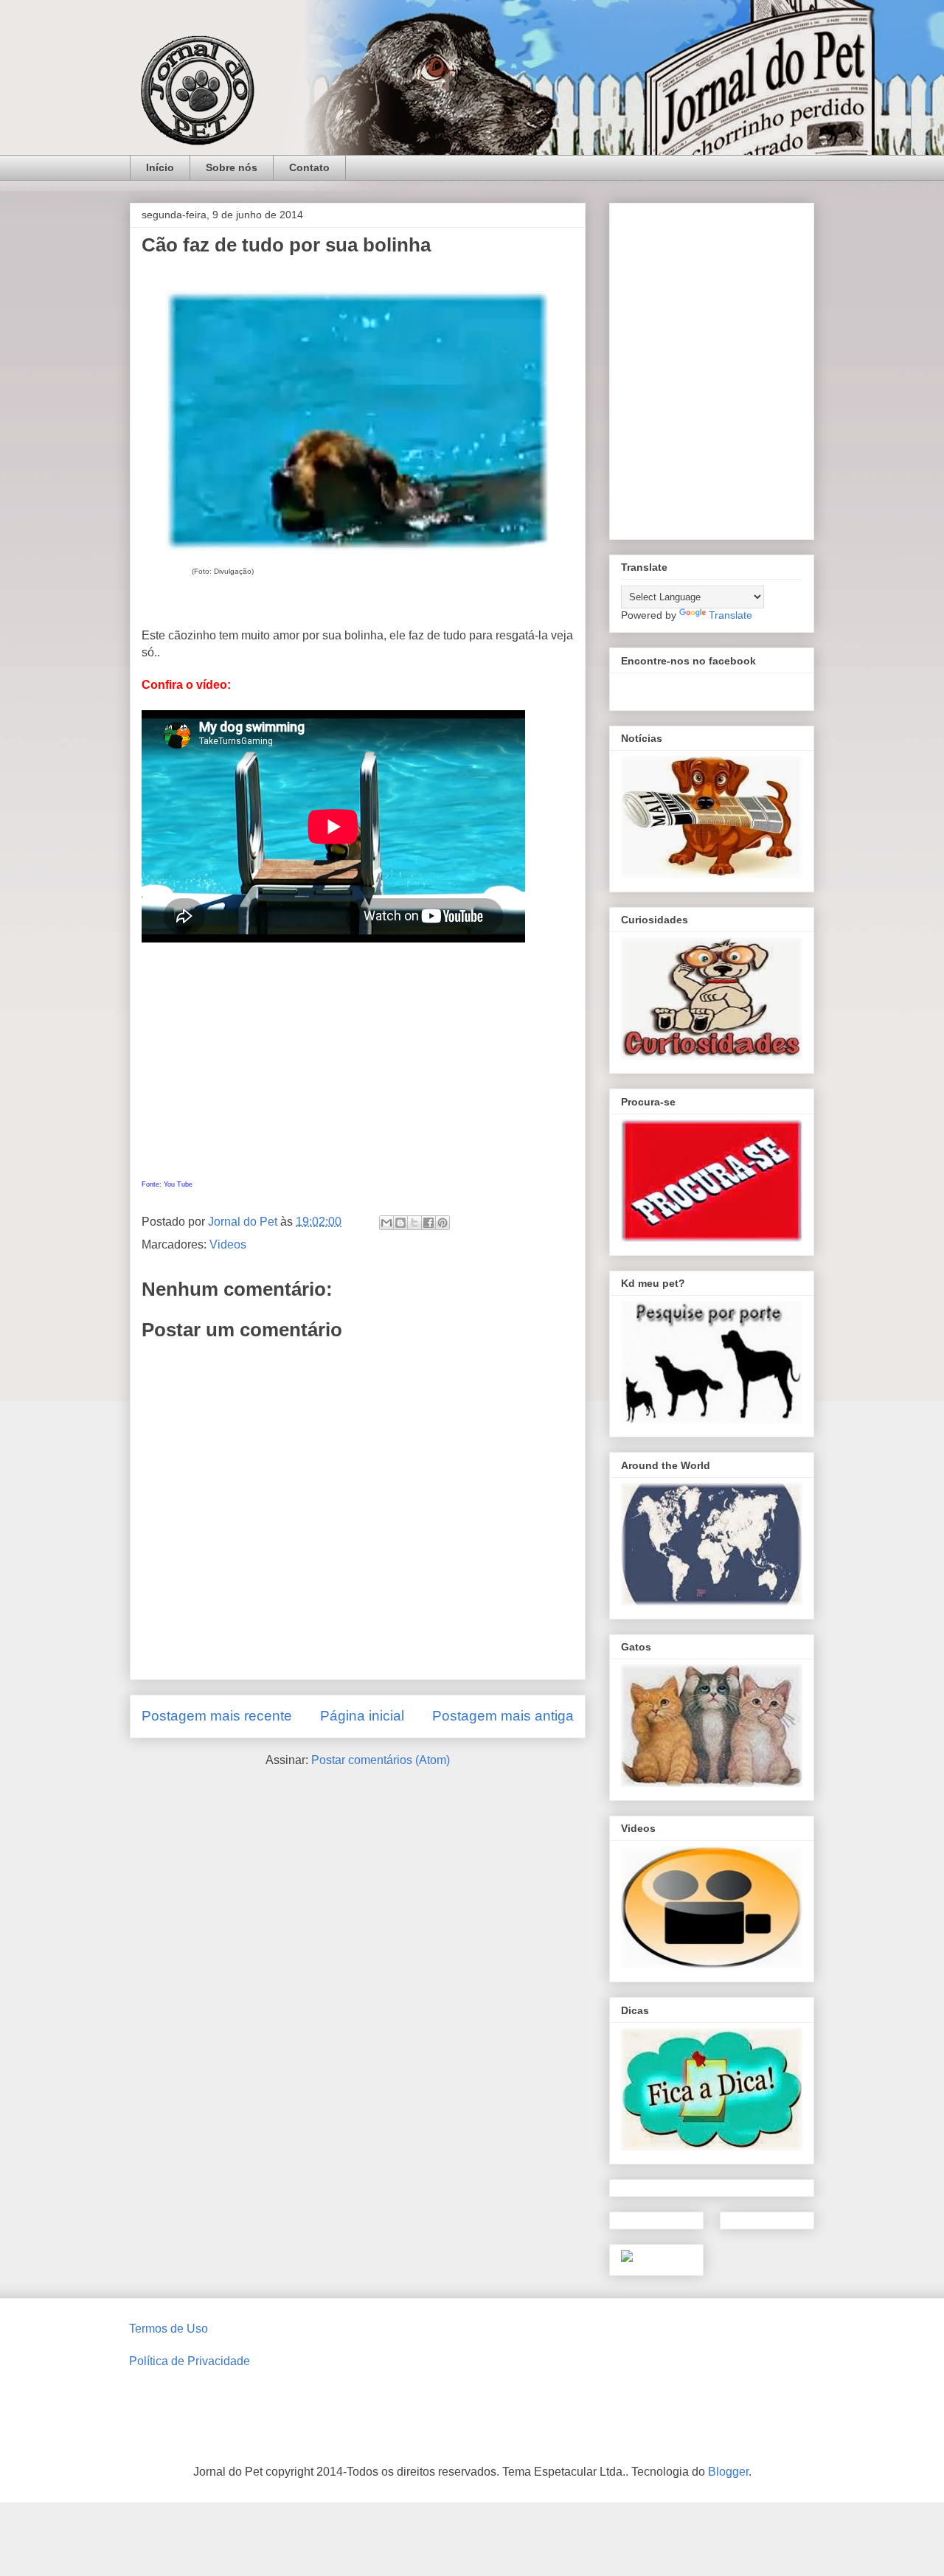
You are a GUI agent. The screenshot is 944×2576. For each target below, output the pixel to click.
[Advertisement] (358, 1067)
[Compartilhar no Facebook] (428, 1223)
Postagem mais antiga (503, 1716)
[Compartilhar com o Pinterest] (442, 1223)
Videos (228, 1244)
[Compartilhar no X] (414, 1223)
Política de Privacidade (190, 2361)
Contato (309, 167)
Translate (730, 615)
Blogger (728, 2472)
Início (160, 167)
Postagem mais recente (217, 1716)
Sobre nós (232, 167)
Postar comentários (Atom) (381, 1760)
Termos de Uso (169, 2329)
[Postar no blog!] (400, 1223)
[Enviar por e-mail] (386, 1223)
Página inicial (362, 1716)
